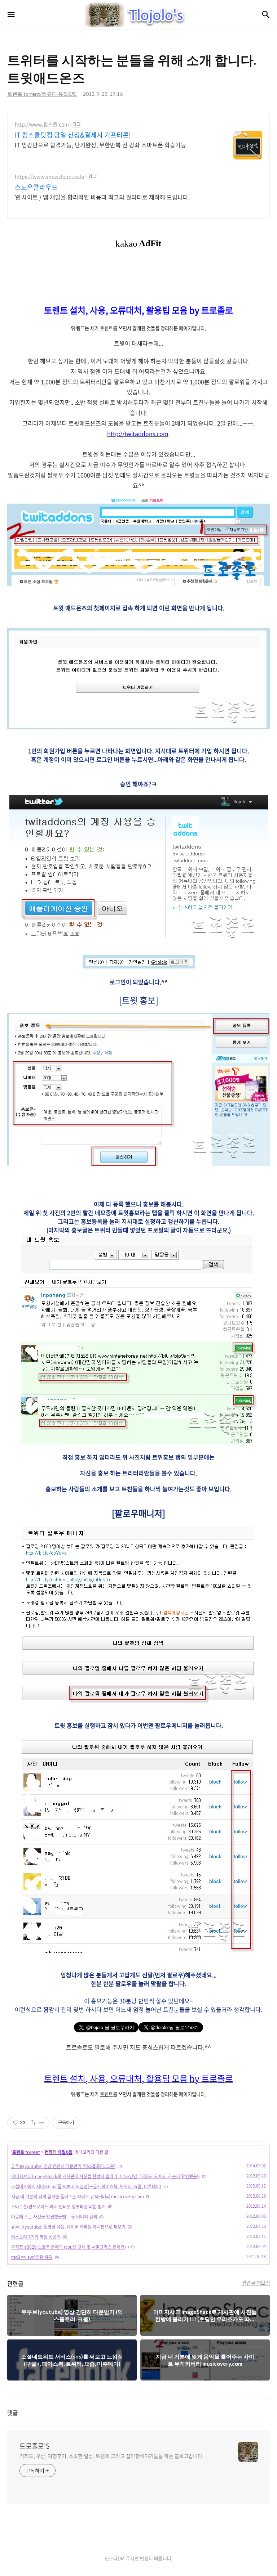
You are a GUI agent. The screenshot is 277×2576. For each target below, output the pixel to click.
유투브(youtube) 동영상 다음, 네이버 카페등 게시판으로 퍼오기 (68, 2227)
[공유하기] (32, 2123)
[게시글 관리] (41, 2123)
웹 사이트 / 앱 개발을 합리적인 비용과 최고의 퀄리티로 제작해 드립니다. (102, 197)
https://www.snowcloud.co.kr (50, 177)
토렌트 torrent (26, 2152)
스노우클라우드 (36, 187)
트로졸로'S (35, 2446)
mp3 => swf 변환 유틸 (32, 2257)
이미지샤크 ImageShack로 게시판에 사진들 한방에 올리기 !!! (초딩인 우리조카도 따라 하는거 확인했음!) (105, 2176)
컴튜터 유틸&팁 (59, 2152)
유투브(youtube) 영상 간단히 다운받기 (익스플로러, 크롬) (63, 2166)
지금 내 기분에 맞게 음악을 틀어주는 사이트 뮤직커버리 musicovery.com (78, 2197)
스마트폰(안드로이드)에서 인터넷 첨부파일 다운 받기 (58, 2207)
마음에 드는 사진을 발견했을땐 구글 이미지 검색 (54, 2217)
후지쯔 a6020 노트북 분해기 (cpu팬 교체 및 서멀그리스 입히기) (69, 2247)
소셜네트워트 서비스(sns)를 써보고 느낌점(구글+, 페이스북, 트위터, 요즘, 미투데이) (86, 2186)
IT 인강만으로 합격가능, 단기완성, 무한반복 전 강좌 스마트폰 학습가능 (100, 145)
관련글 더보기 (256, 2283)
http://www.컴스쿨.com (42, 124)
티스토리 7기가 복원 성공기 (36, 2237)
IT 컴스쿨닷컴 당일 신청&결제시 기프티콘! (73, 135)
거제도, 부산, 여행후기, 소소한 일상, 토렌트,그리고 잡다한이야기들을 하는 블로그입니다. (112, 2456)
